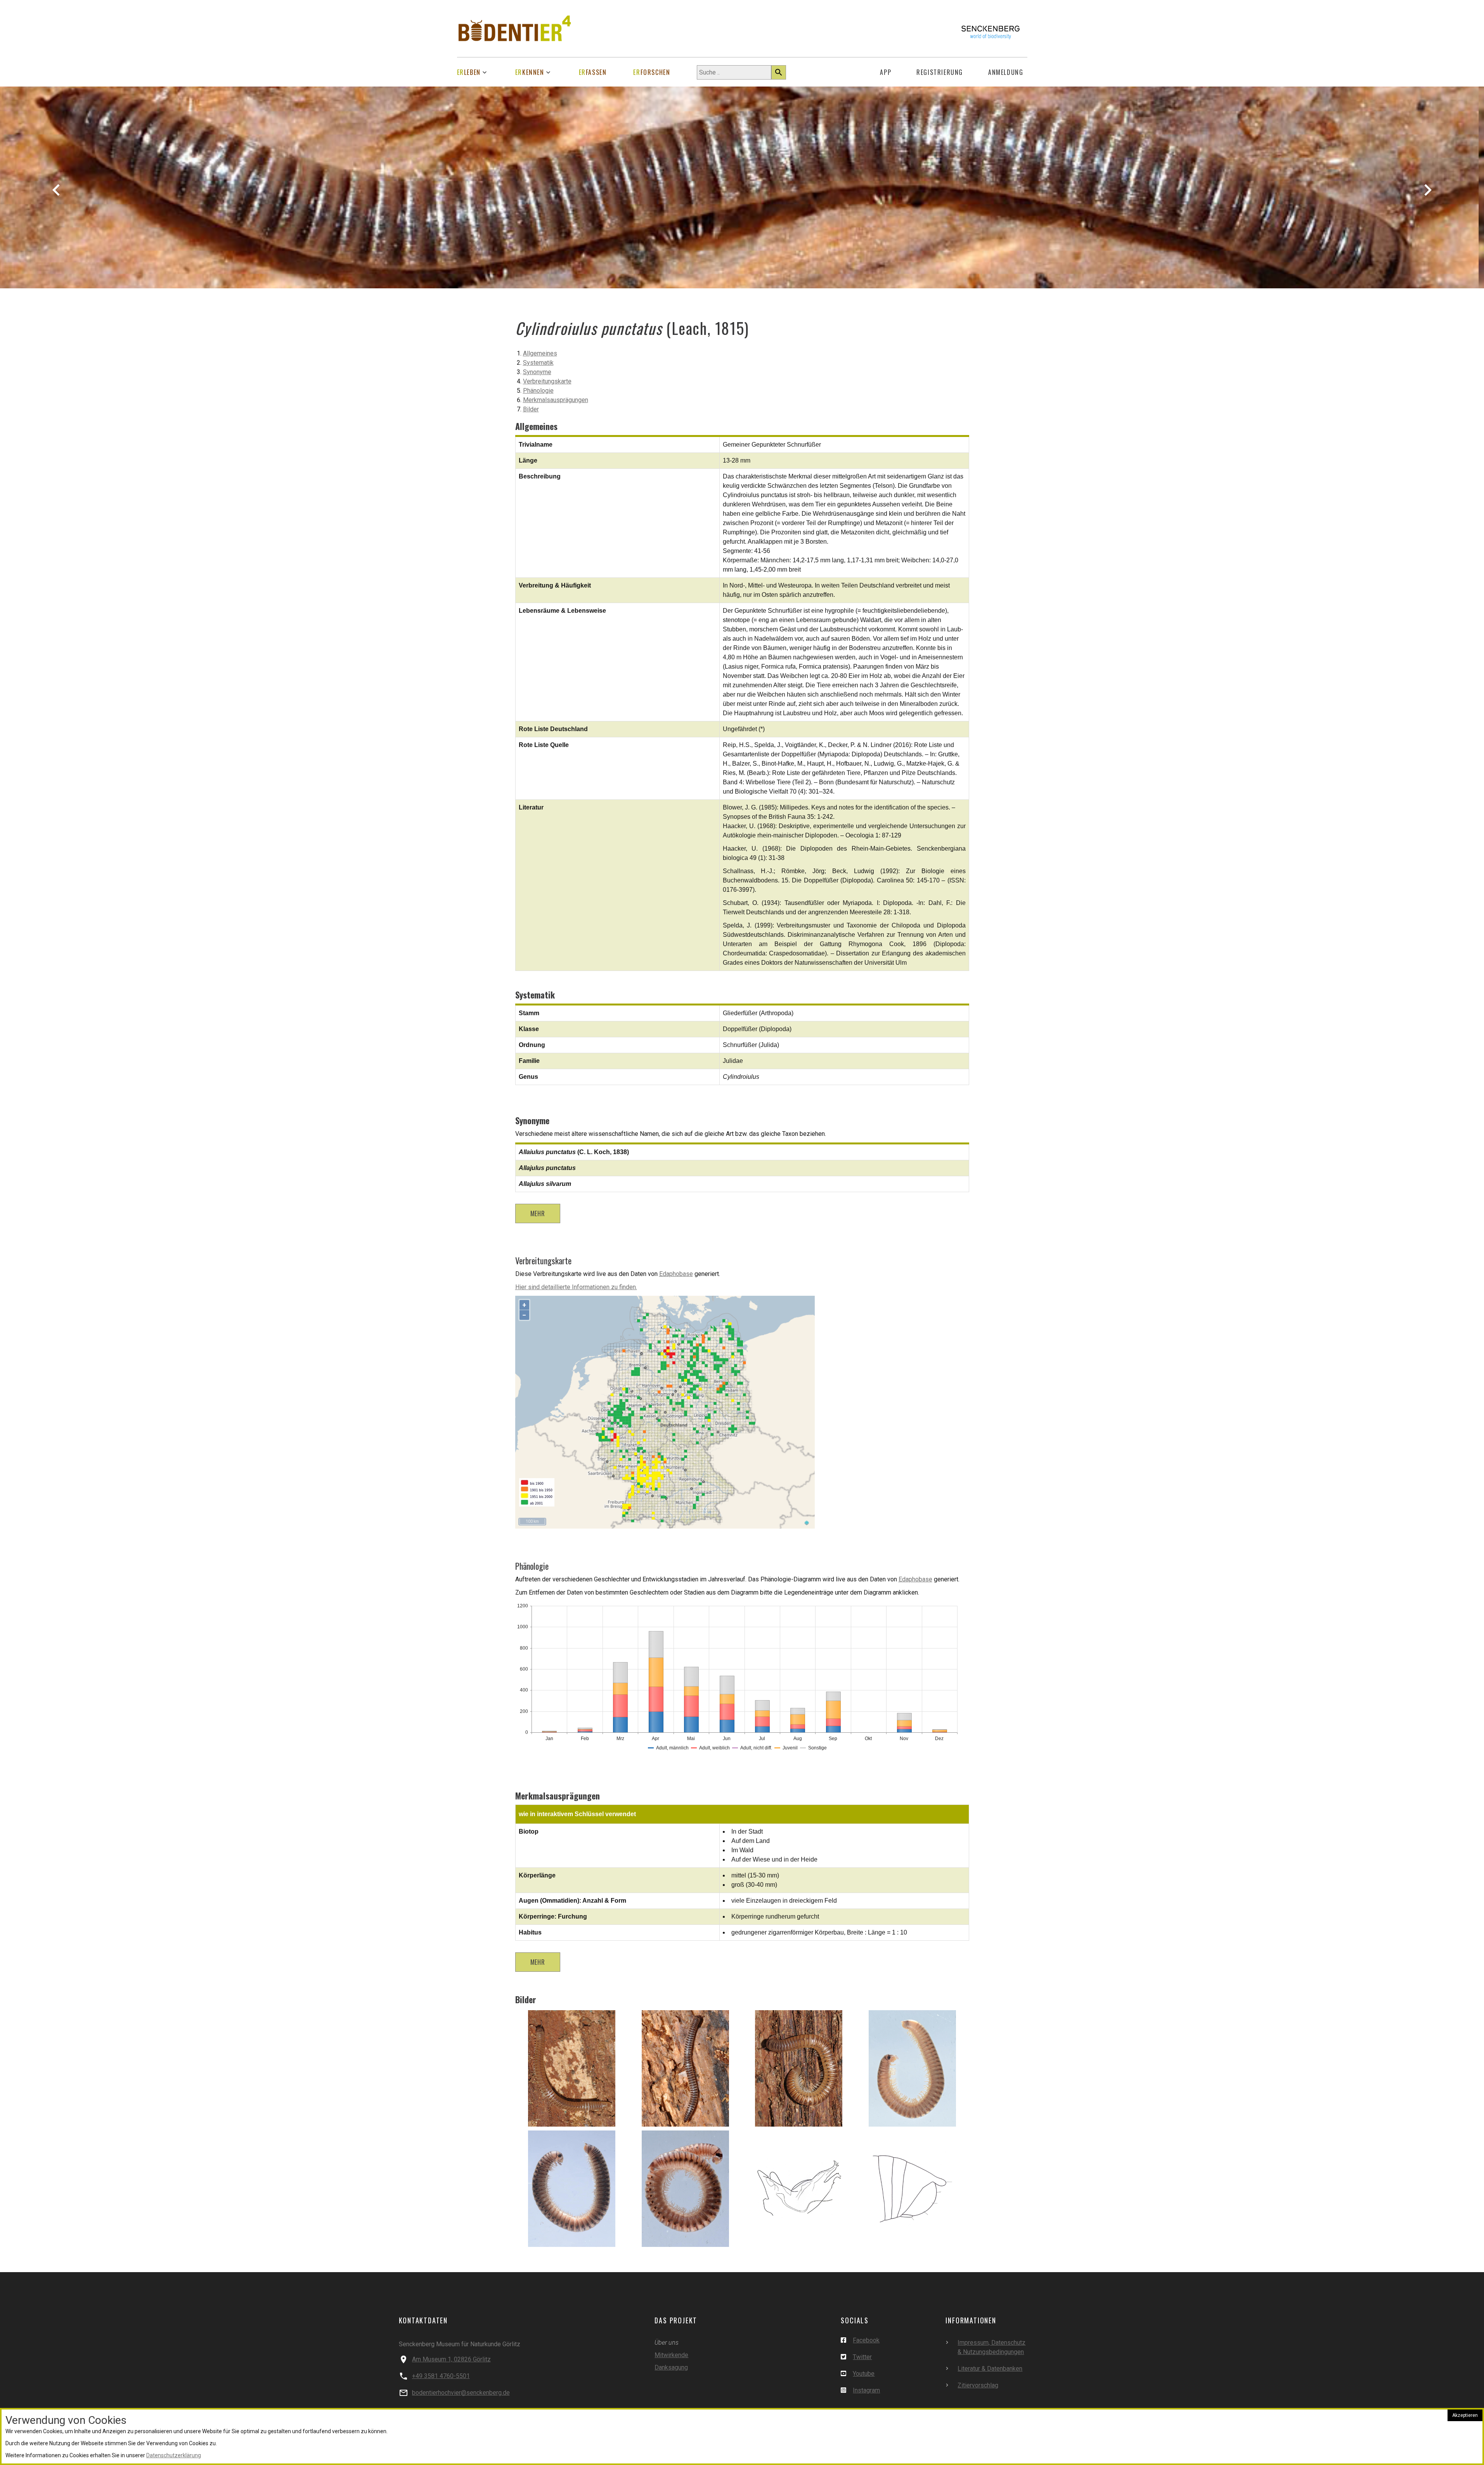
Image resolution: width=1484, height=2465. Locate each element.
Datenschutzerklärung (174, 2455)
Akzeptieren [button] (1465, 2415)
